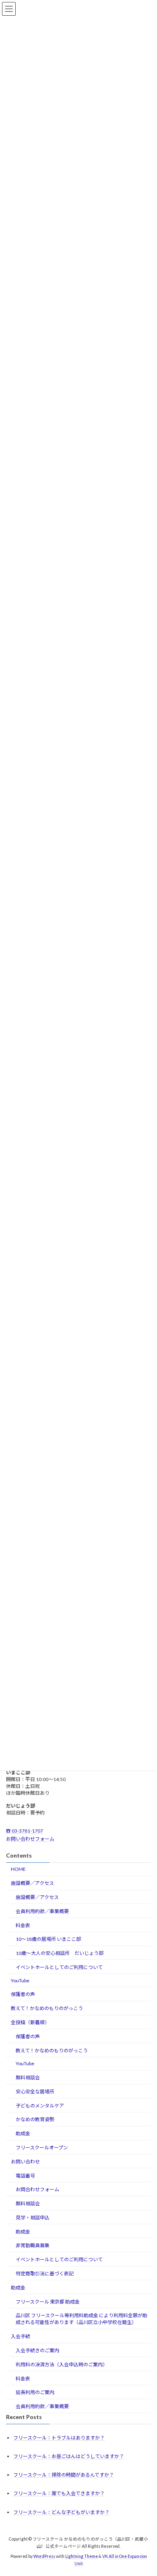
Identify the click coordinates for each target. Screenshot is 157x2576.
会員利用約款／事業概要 (42, 1911)
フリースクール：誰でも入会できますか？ (59, 2493)
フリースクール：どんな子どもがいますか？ (61, 2512)
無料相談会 (28, 2078)
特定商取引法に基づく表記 (45, 2274)
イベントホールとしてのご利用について (59, 1967)
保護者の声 (23, 1994)
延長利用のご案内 (35, 2392)
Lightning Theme (82, 2556)
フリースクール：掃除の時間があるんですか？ (64, 2475)
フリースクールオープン (42, 2148)
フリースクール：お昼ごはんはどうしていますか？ (69, 2456)
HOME (18, 1869)
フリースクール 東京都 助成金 (48, 2301)
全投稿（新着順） (30, 2022)
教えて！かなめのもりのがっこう (47, 2008)
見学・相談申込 (33, 2218)
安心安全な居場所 (35, 2092)
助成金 (23, 2133)
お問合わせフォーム (37, 2189)
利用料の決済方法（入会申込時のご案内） (62, 2364)
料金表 (23, 1925)
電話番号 (25, 2175)
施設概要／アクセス (32, 1883)
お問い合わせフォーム (30, 1839)
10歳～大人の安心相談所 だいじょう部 (60, 1953)
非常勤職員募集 (33, 2245)
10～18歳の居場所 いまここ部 (48, 1939)
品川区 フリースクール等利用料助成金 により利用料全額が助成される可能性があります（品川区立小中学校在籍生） (82, 2319)
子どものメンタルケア (40, 2105)
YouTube (20, 1980)
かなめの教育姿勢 (35, 2119)
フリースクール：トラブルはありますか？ (59, 2438)
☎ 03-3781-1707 (25, 1830)
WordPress (44, 2556)
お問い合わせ (25, 2162)
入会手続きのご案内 (37, 2350)
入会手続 (21, 2336)
